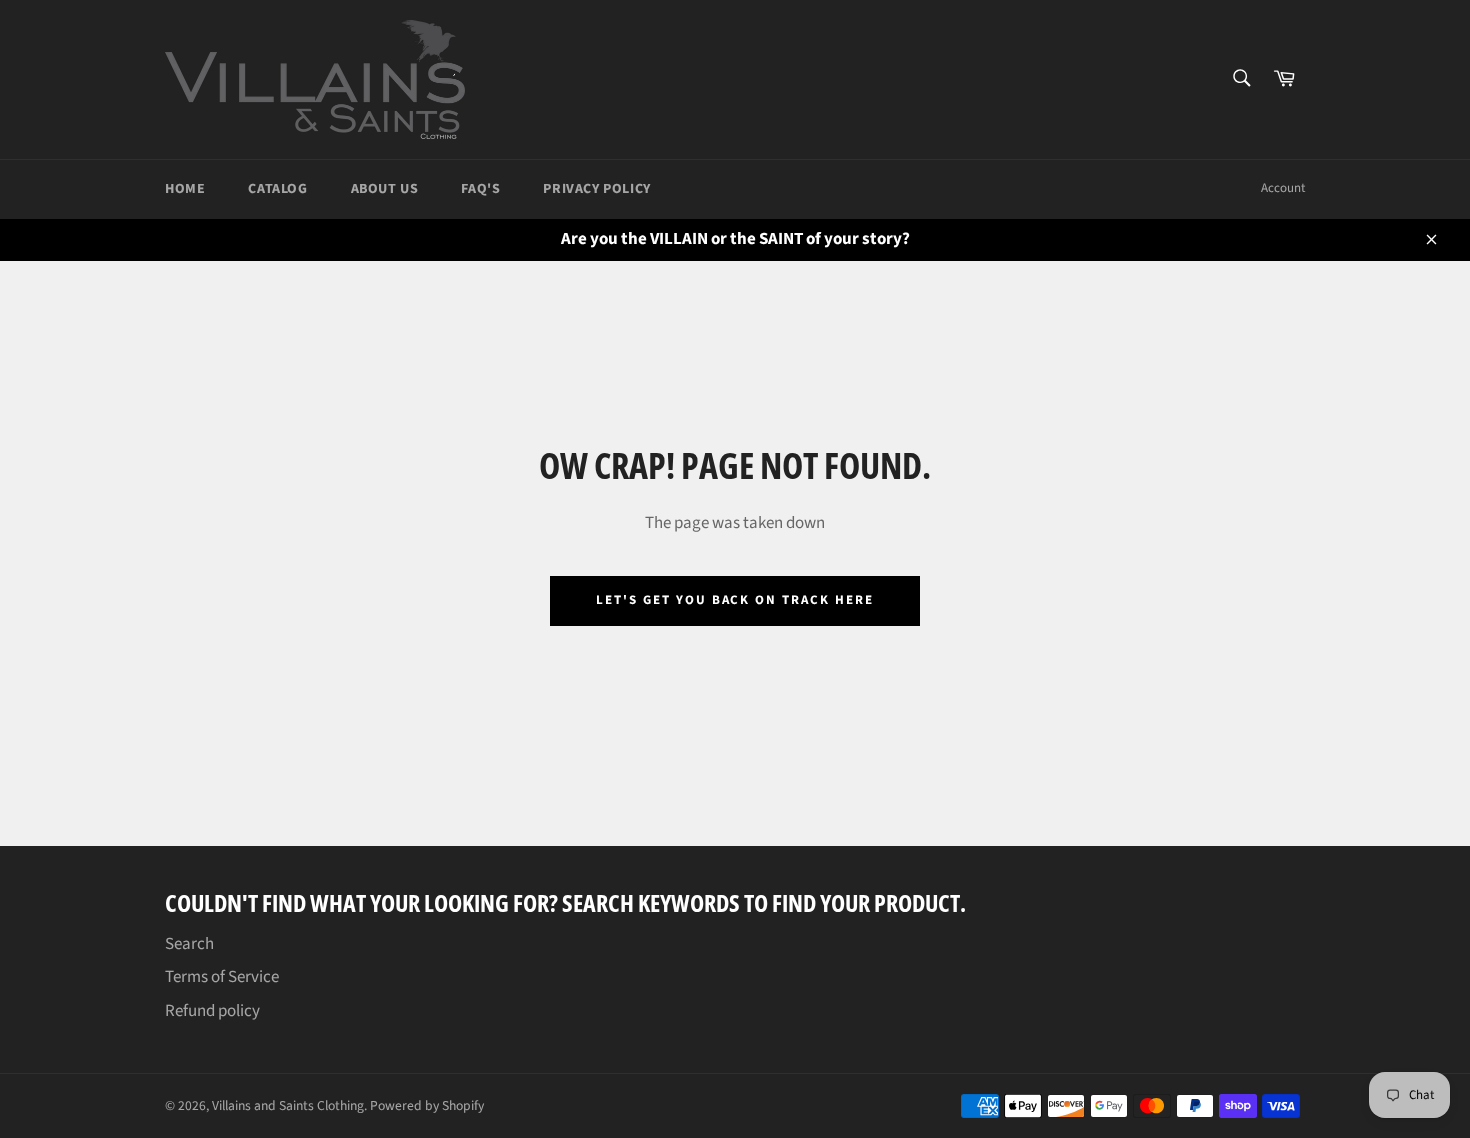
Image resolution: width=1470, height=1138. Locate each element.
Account (1283, 188)
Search (189, 944)
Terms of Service (222, 977)
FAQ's (480, 189)
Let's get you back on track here (734, 600)
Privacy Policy (596, 189)
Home (185, 189)
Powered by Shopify (427, 1105)
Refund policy (212, 1011)
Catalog (277, 189)
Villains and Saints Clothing (288, 1105)
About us (385, 189)
